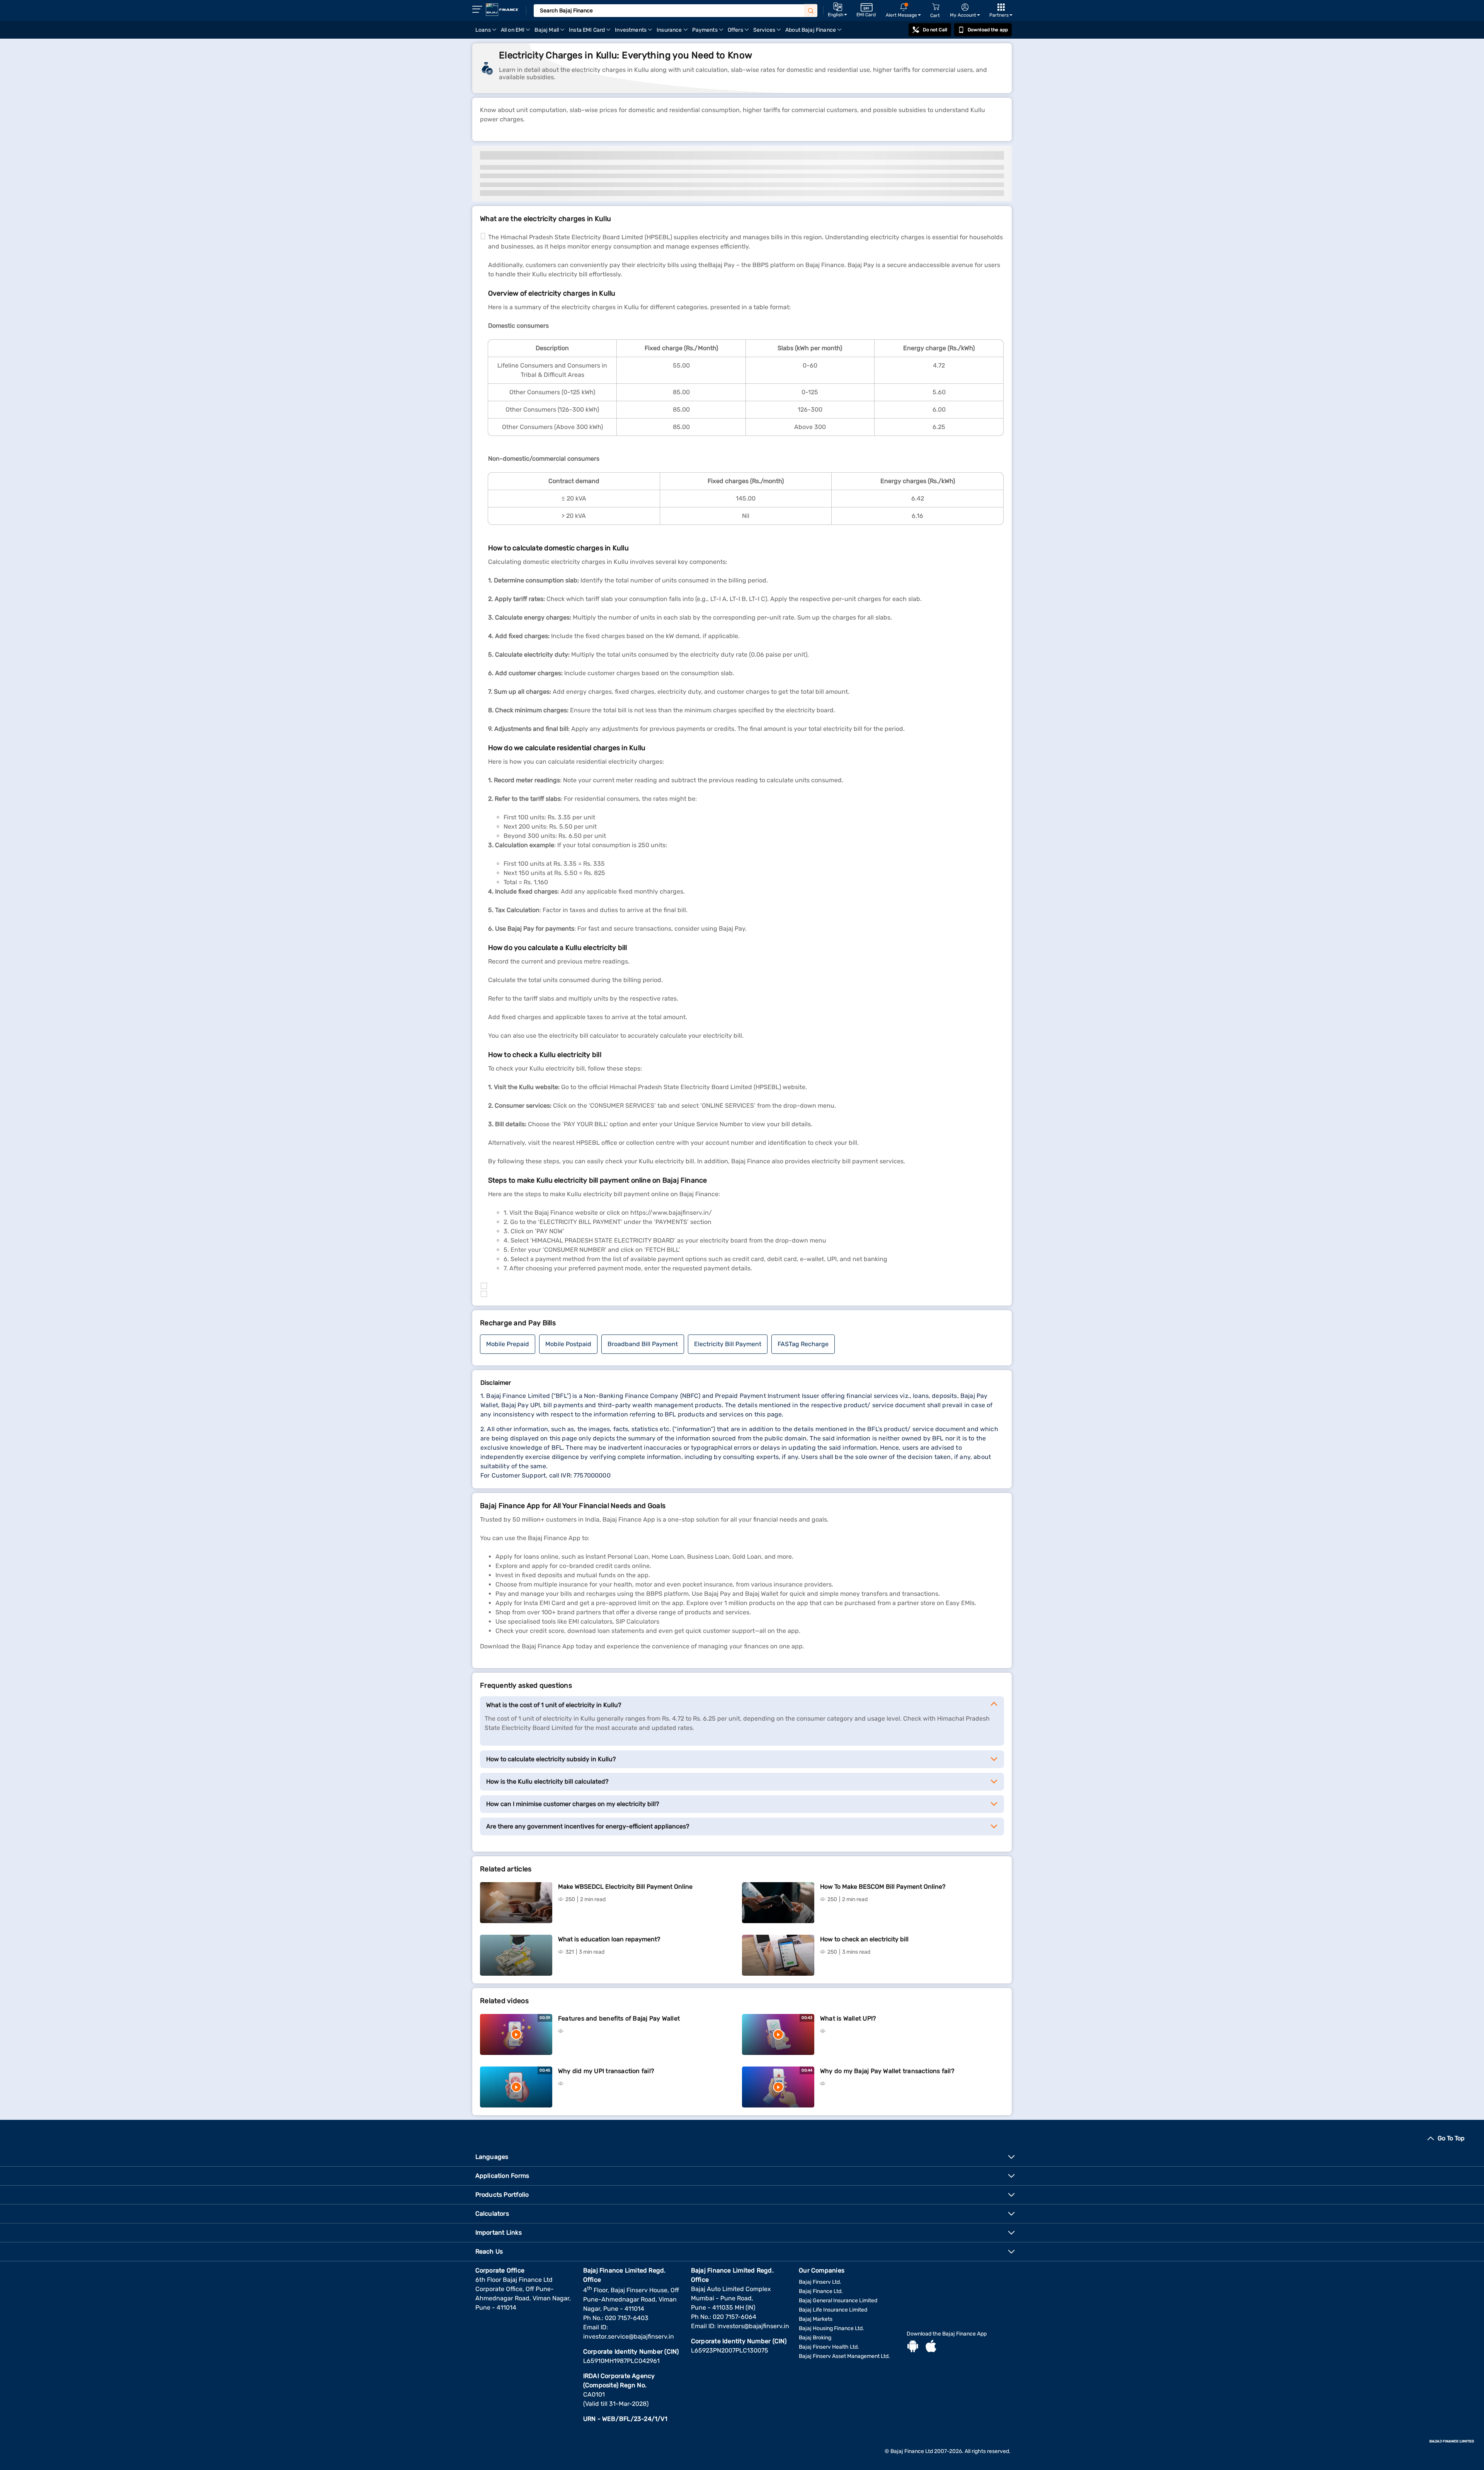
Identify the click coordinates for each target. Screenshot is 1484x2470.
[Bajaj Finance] (502, 10)
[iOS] (931, 2347)
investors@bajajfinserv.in (753, 2326)
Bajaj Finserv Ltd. (820, 2282)
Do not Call (935, 30)
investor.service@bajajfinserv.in (629, 2336)
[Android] (913, 2347)
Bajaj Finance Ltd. (821, 2291)
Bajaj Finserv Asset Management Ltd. (844, 2356)
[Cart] (936, 7)
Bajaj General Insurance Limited (838, 2301)
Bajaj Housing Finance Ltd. (831, 2328)
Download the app (988, 30)
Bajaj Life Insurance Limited (833, 2310)
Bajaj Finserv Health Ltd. (829, 2347)
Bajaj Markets (816, 2319)
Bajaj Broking (815, 2338)
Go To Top (1451, 2138)
